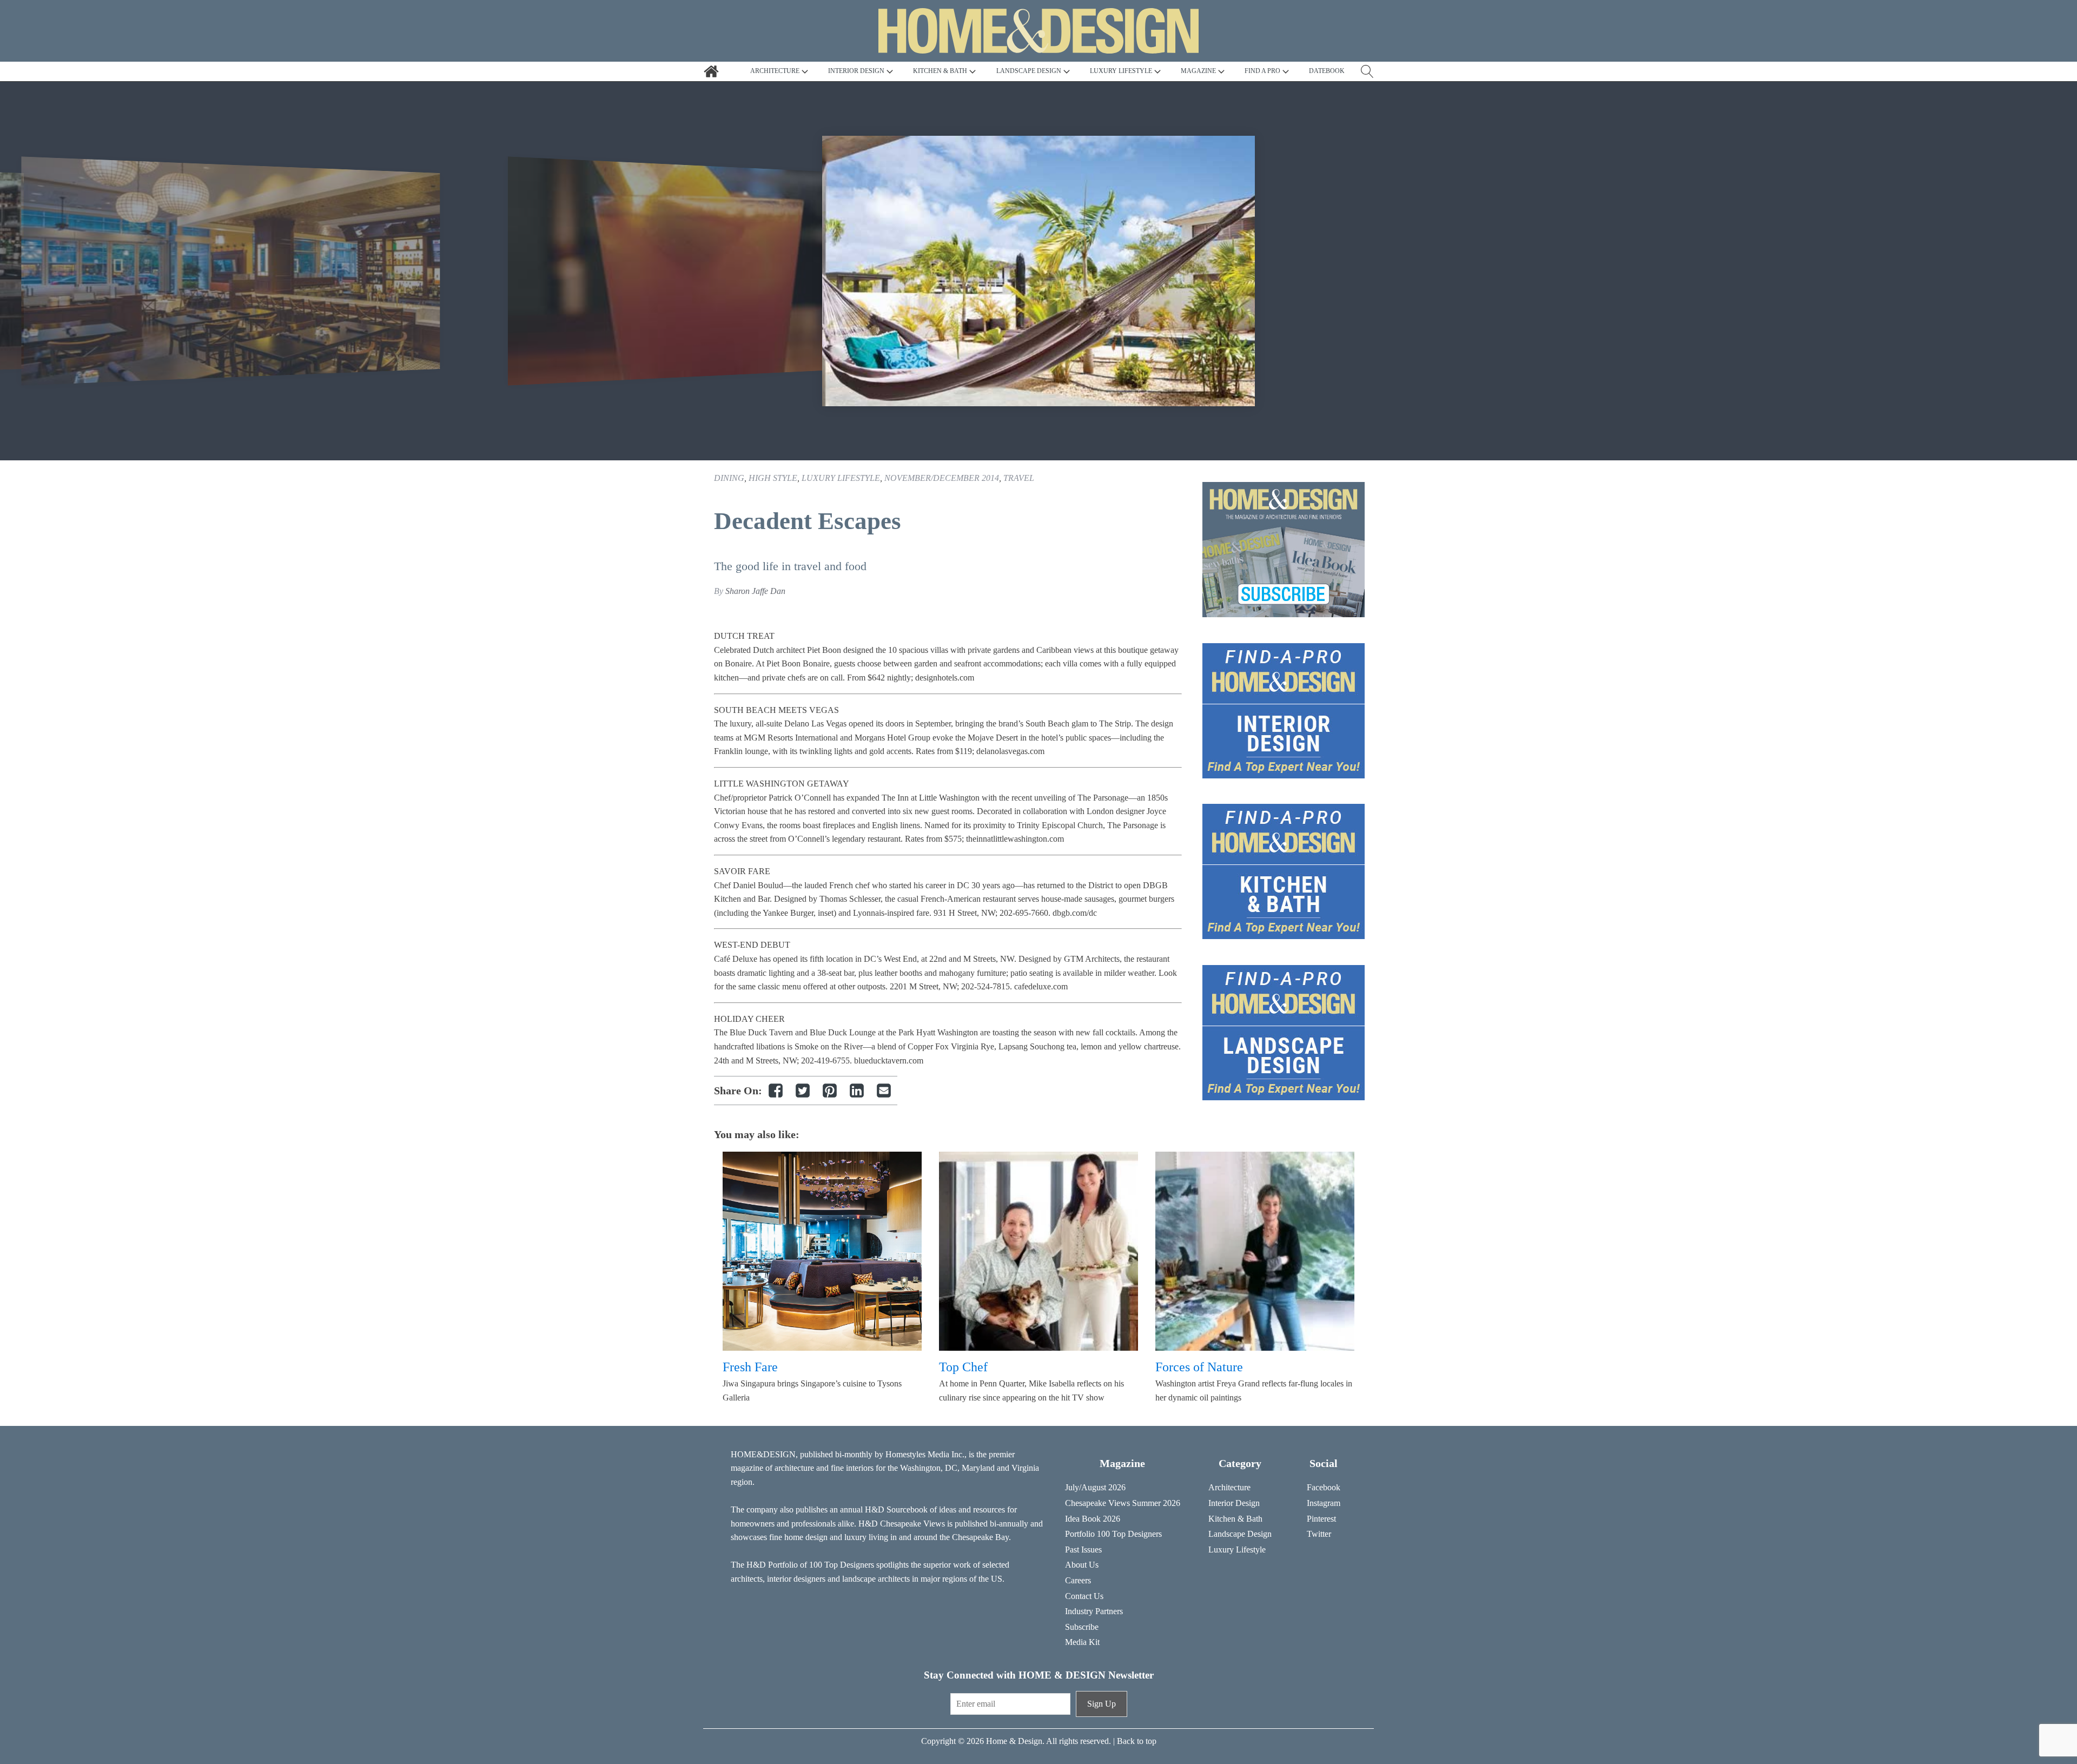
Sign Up (1102, 1704)
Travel (1019, 478)
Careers (1078, 1580)
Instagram (1324, 1503)
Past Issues (1083, 1550)
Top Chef (963, 1367)
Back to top (1137, 1741)
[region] (1038, 271)
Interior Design (1234, 1503)
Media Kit (1082, 1642)
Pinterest (1321, 1519)
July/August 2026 (1095, 1487)
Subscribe (1082, 1627)
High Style (773, 478)
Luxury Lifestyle (841, 478)
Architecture (1229, 1487)
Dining (729, 478)
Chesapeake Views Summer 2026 (1123, 1503)
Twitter (1319, 1534)
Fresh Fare (750, 1367)
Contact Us (1084, 1596)
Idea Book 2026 (1093, 1519)
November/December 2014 (942, 478)
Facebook (1324, 1487)
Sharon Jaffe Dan (755, 591)
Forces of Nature (1199, 1367)
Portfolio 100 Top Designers (1113, 1534)
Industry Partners (1094, 1611)
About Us (1082, 1565)
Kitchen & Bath (1235, 1519)
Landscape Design (1240, 1534)
